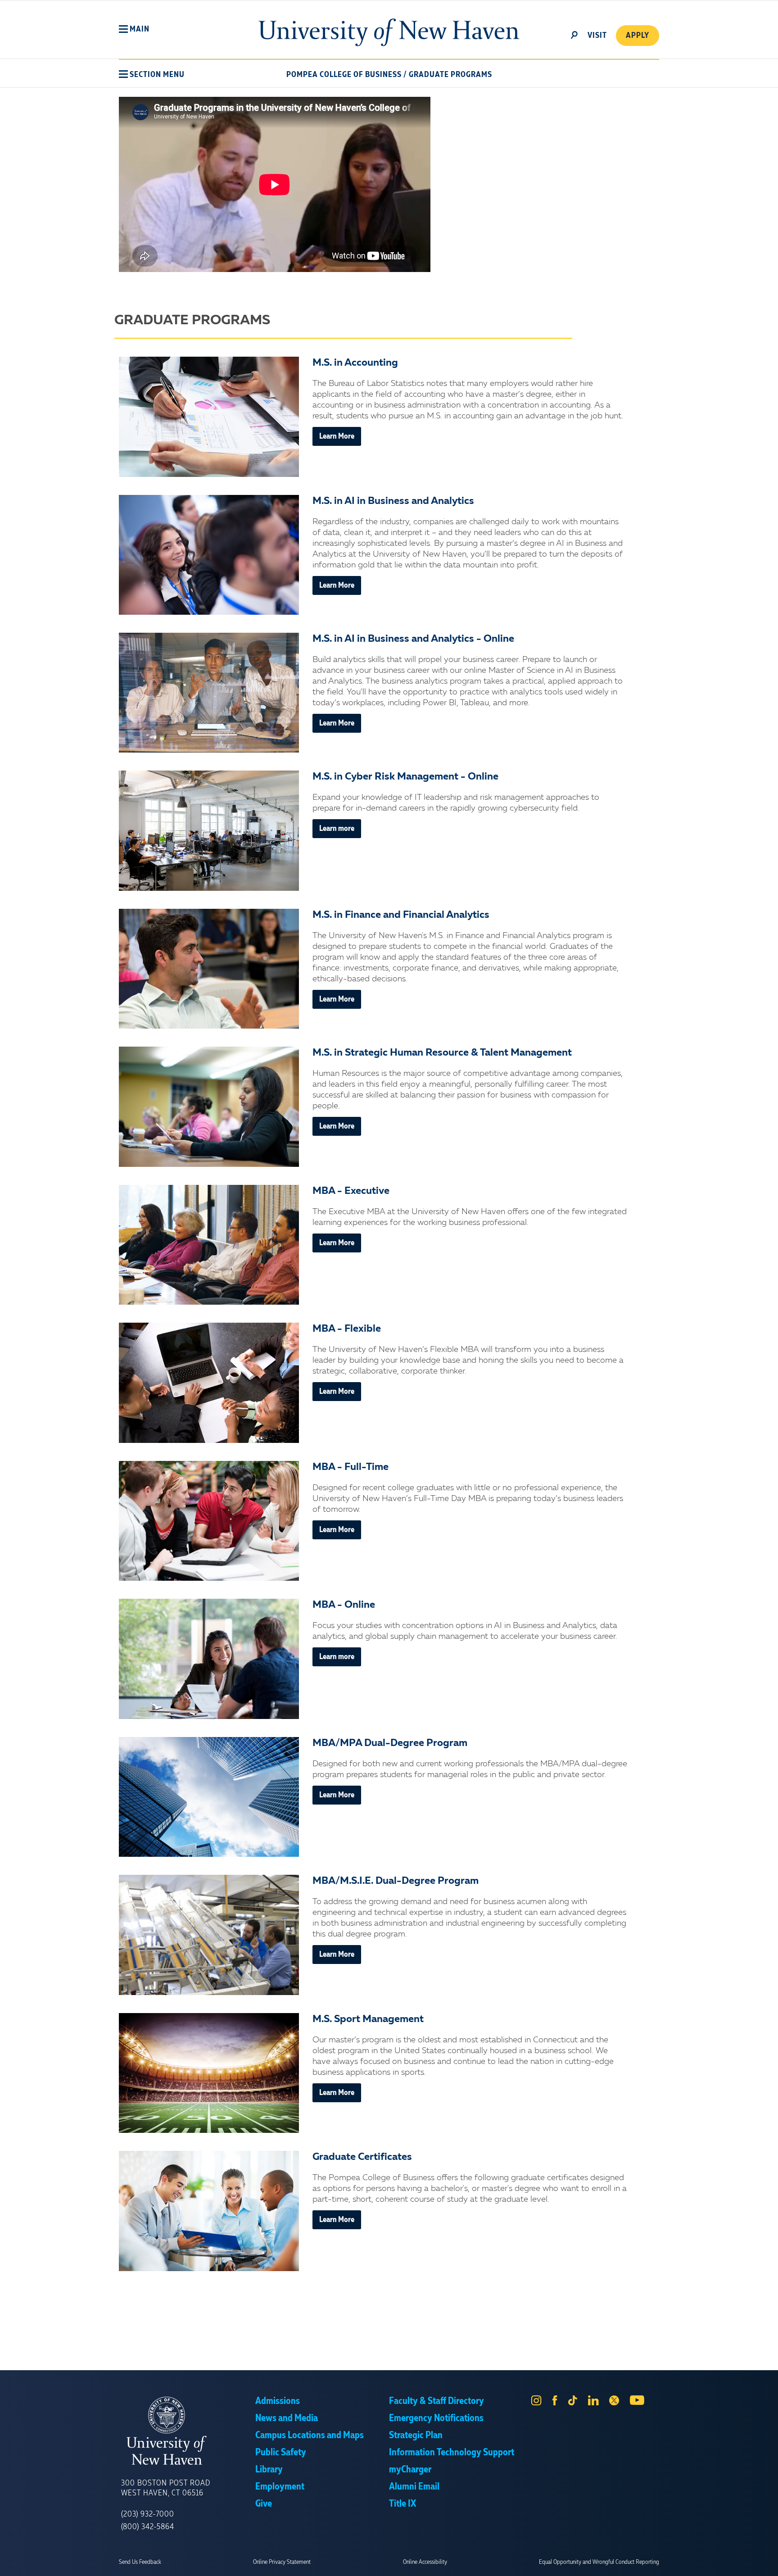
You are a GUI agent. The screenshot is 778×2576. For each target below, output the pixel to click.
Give (264, 2504)
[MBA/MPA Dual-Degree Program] (209, 1797)
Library (269, 2470)
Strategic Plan (416, 2435)
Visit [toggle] (597, 36)
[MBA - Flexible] (209, 1383)
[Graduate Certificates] (209, 2211)
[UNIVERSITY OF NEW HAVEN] (188, 2431)
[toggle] (574, 34)
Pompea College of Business (344, 75)
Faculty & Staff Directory (436, 2401)
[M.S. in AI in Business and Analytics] (209, 555)
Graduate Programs (450, 75)
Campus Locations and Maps (310, 2435)
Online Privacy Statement (282, 2562)
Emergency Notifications (436, 2418)
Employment (280, 2487)
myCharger (410, 2470)
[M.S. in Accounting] (209, 417)
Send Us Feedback (140, 2562)
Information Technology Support (452, 2453)
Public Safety (281, 2453)
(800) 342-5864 (148, 2527)
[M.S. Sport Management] (209, 2073)
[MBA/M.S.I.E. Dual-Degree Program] (209, 1935)
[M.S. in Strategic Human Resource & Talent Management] (209, 1107)
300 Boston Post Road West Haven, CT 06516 (166, 2488)
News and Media (287, 2418)
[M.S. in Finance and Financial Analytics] (209, 969)
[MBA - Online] (209, 1659)
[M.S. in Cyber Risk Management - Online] (209, 831)
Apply (638, 36)
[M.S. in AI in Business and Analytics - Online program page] (209, 693)
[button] (134, 29)
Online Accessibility (425, 2562)
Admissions (278, 2401)
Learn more (337, 829)
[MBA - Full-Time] (209, 1521)
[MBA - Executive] (209, 1245)
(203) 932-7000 (148, 2514)
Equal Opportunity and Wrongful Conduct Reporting (599, 2562)
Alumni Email (414, 2487)
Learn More (337, 436)
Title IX (403, 2504)
